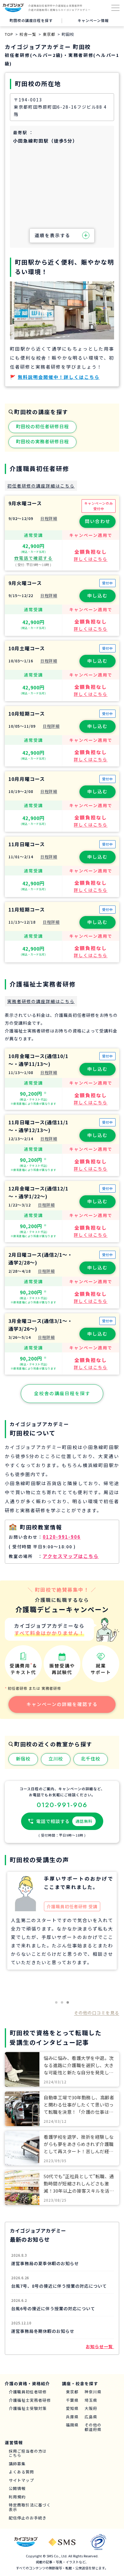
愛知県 (72, 2409)
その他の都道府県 (93, 2427)
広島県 (91, 2417)
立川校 (56, 1759)
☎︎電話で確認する (33, 558)
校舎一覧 (28, 34)
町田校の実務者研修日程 (42, 441)
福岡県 (72, 2425)
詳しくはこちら (91, 559)
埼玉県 (91, 2400)
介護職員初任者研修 (28, 2392)
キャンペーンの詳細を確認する (62, 1704)
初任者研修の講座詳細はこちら (41, 486)
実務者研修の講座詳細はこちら (41, 1001)
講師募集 (17, 2464)
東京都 (72, 2392)
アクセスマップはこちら (71, 1556)
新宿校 (23, 1759)
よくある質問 (21, 2472)
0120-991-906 (62, 1537)
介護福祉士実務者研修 (30, 2400)
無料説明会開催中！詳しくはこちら (59, 377)
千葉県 (72, 2400)
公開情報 (17, 2489)
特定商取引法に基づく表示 (30, 2507)
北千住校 (91, 1759)
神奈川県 (93, 2392)
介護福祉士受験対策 (28, 2409)
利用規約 (17, 2497)
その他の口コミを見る (97, 2013)
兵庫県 (72, 2417)
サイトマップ (21, 2480)
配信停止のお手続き (28, 2518)
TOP (9, 34)
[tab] (56, 2002)
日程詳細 (49, 518)
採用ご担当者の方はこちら (28, 2453)
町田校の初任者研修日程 (42, 426)
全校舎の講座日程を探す (62, 1393)
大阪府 (91, 2409)
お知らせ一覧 (100, 2346)
